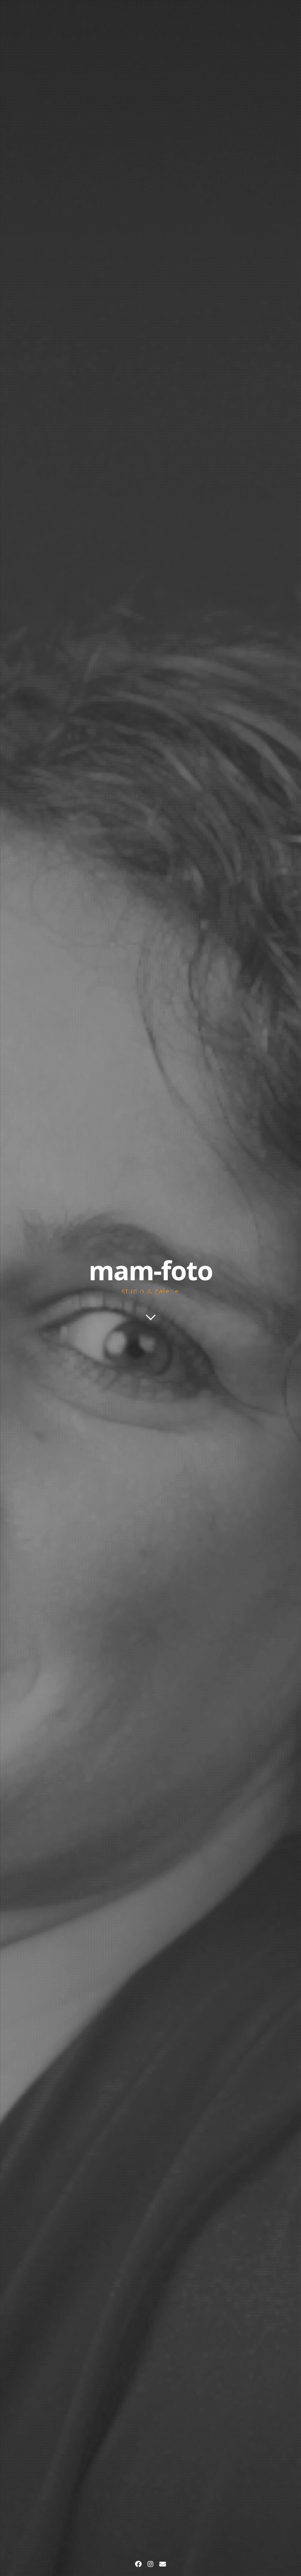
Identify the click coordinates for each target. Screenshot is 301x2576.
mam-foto (150, 1270)
